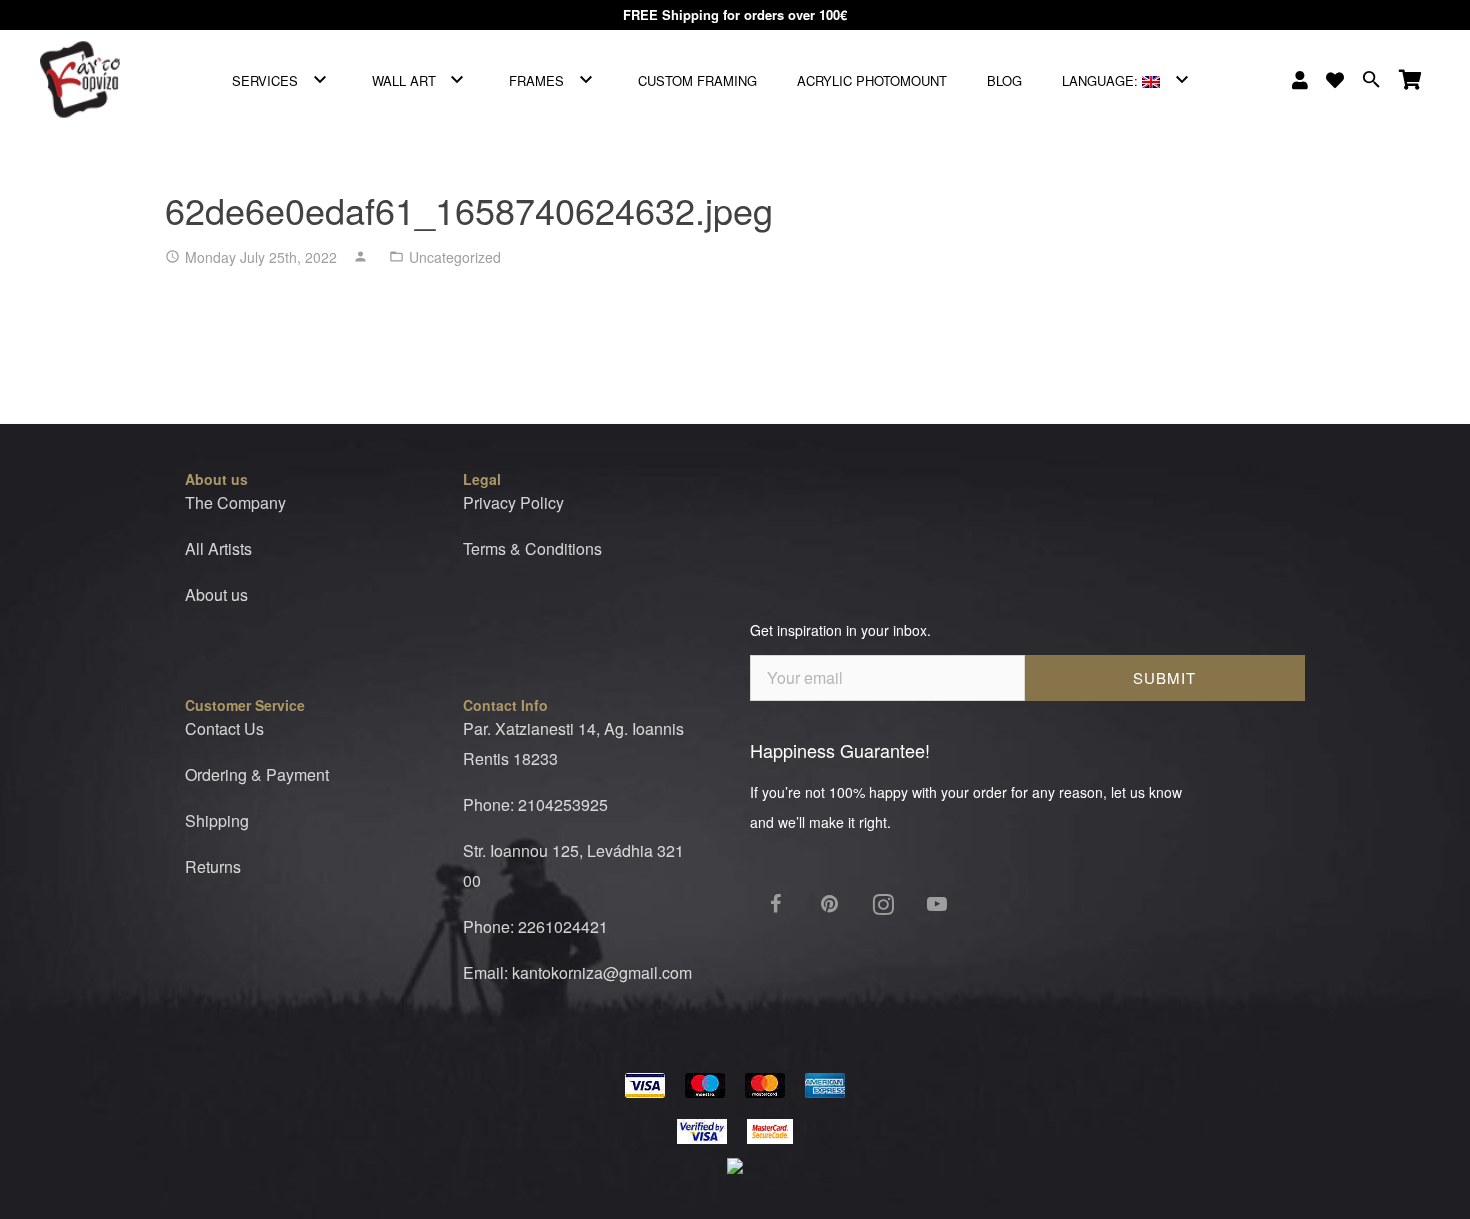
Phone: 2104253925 (535, 804)
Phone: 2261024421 (535, 926)
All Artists (218, 548)
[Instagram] (883, 904)
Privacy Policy (513, 502)
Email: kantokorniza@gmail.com (577, 972)
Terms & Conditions (532, 548)
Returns (213, 866)
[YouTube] (937, 904)
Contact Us (224, 728)
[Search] (1371, 80)
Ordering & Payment (257, 774)
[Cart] (1410, 80)
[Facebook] (775, 904)
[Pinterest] (829, 904)
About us (216, 594)
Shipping (217, 820)
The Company (235, 502)
